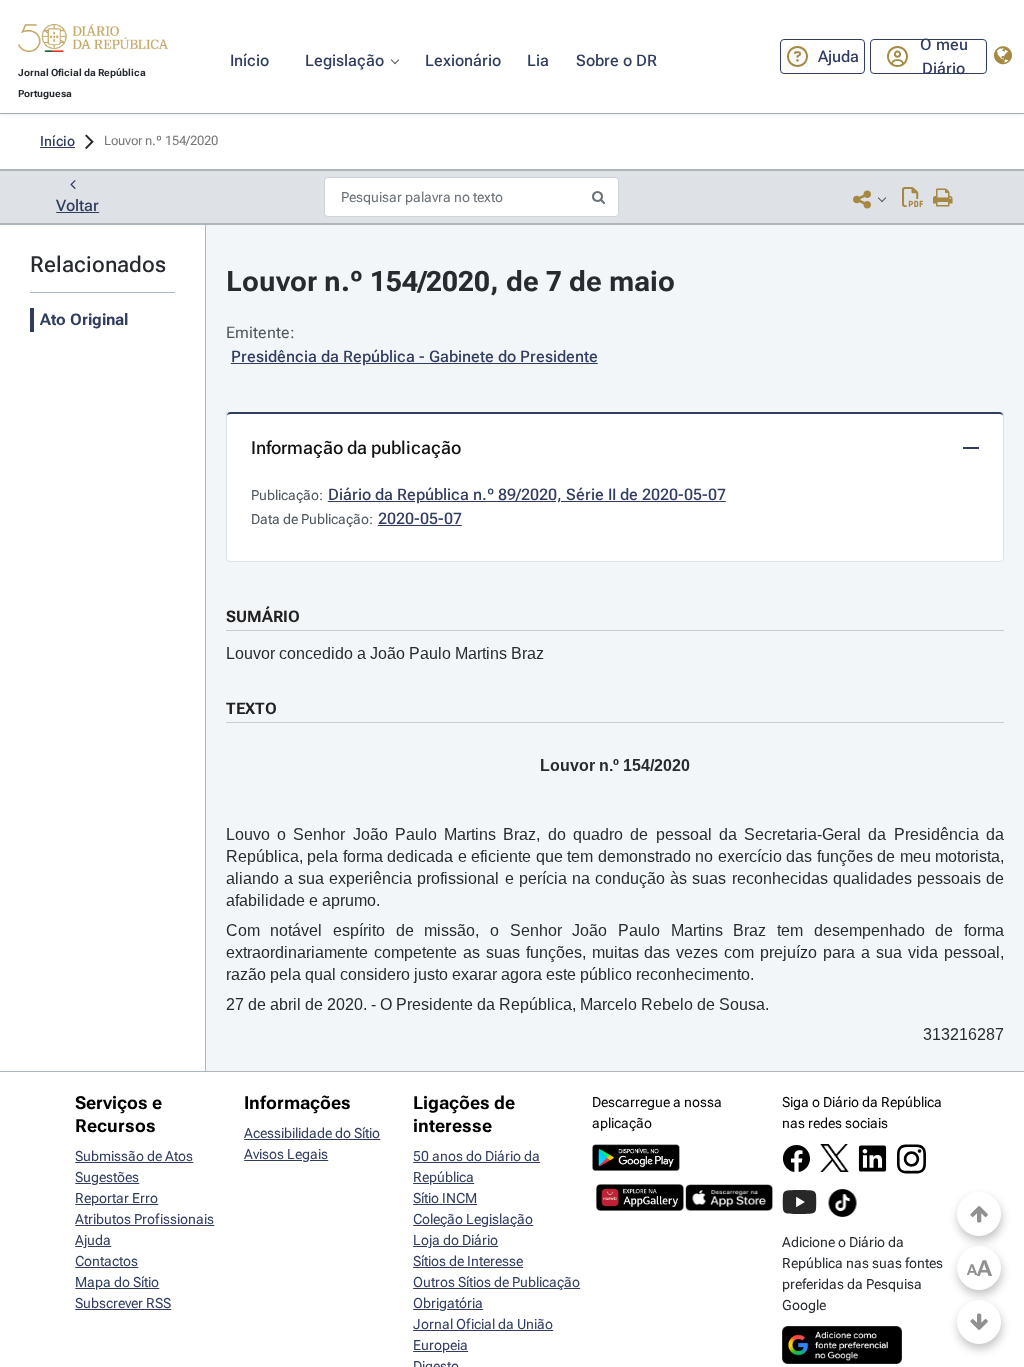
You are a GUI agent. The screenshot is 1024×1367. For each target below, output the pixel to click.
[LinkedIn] (872, 1168)
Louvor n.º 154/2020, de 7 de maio (450, 281)
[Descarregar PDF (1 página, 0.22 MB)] (912, 199)
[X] (834, 1167)
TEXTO (251, 708)
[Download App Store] (729, 1206)
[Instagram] (911, 1169)
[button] (93, 41)
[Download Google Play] (636, 1166)
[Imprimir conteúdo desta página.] (943, 199)
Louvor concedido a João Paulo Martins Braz (385, 653)
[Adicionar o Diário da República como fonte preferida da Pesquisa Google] (842, 1359)
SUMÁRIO (263, 616)
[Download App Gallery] (640, 1206)
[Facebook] (796, 1168)
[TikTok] (842, 1214)
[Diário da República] (93, 42)
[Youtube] (799, 1212)
